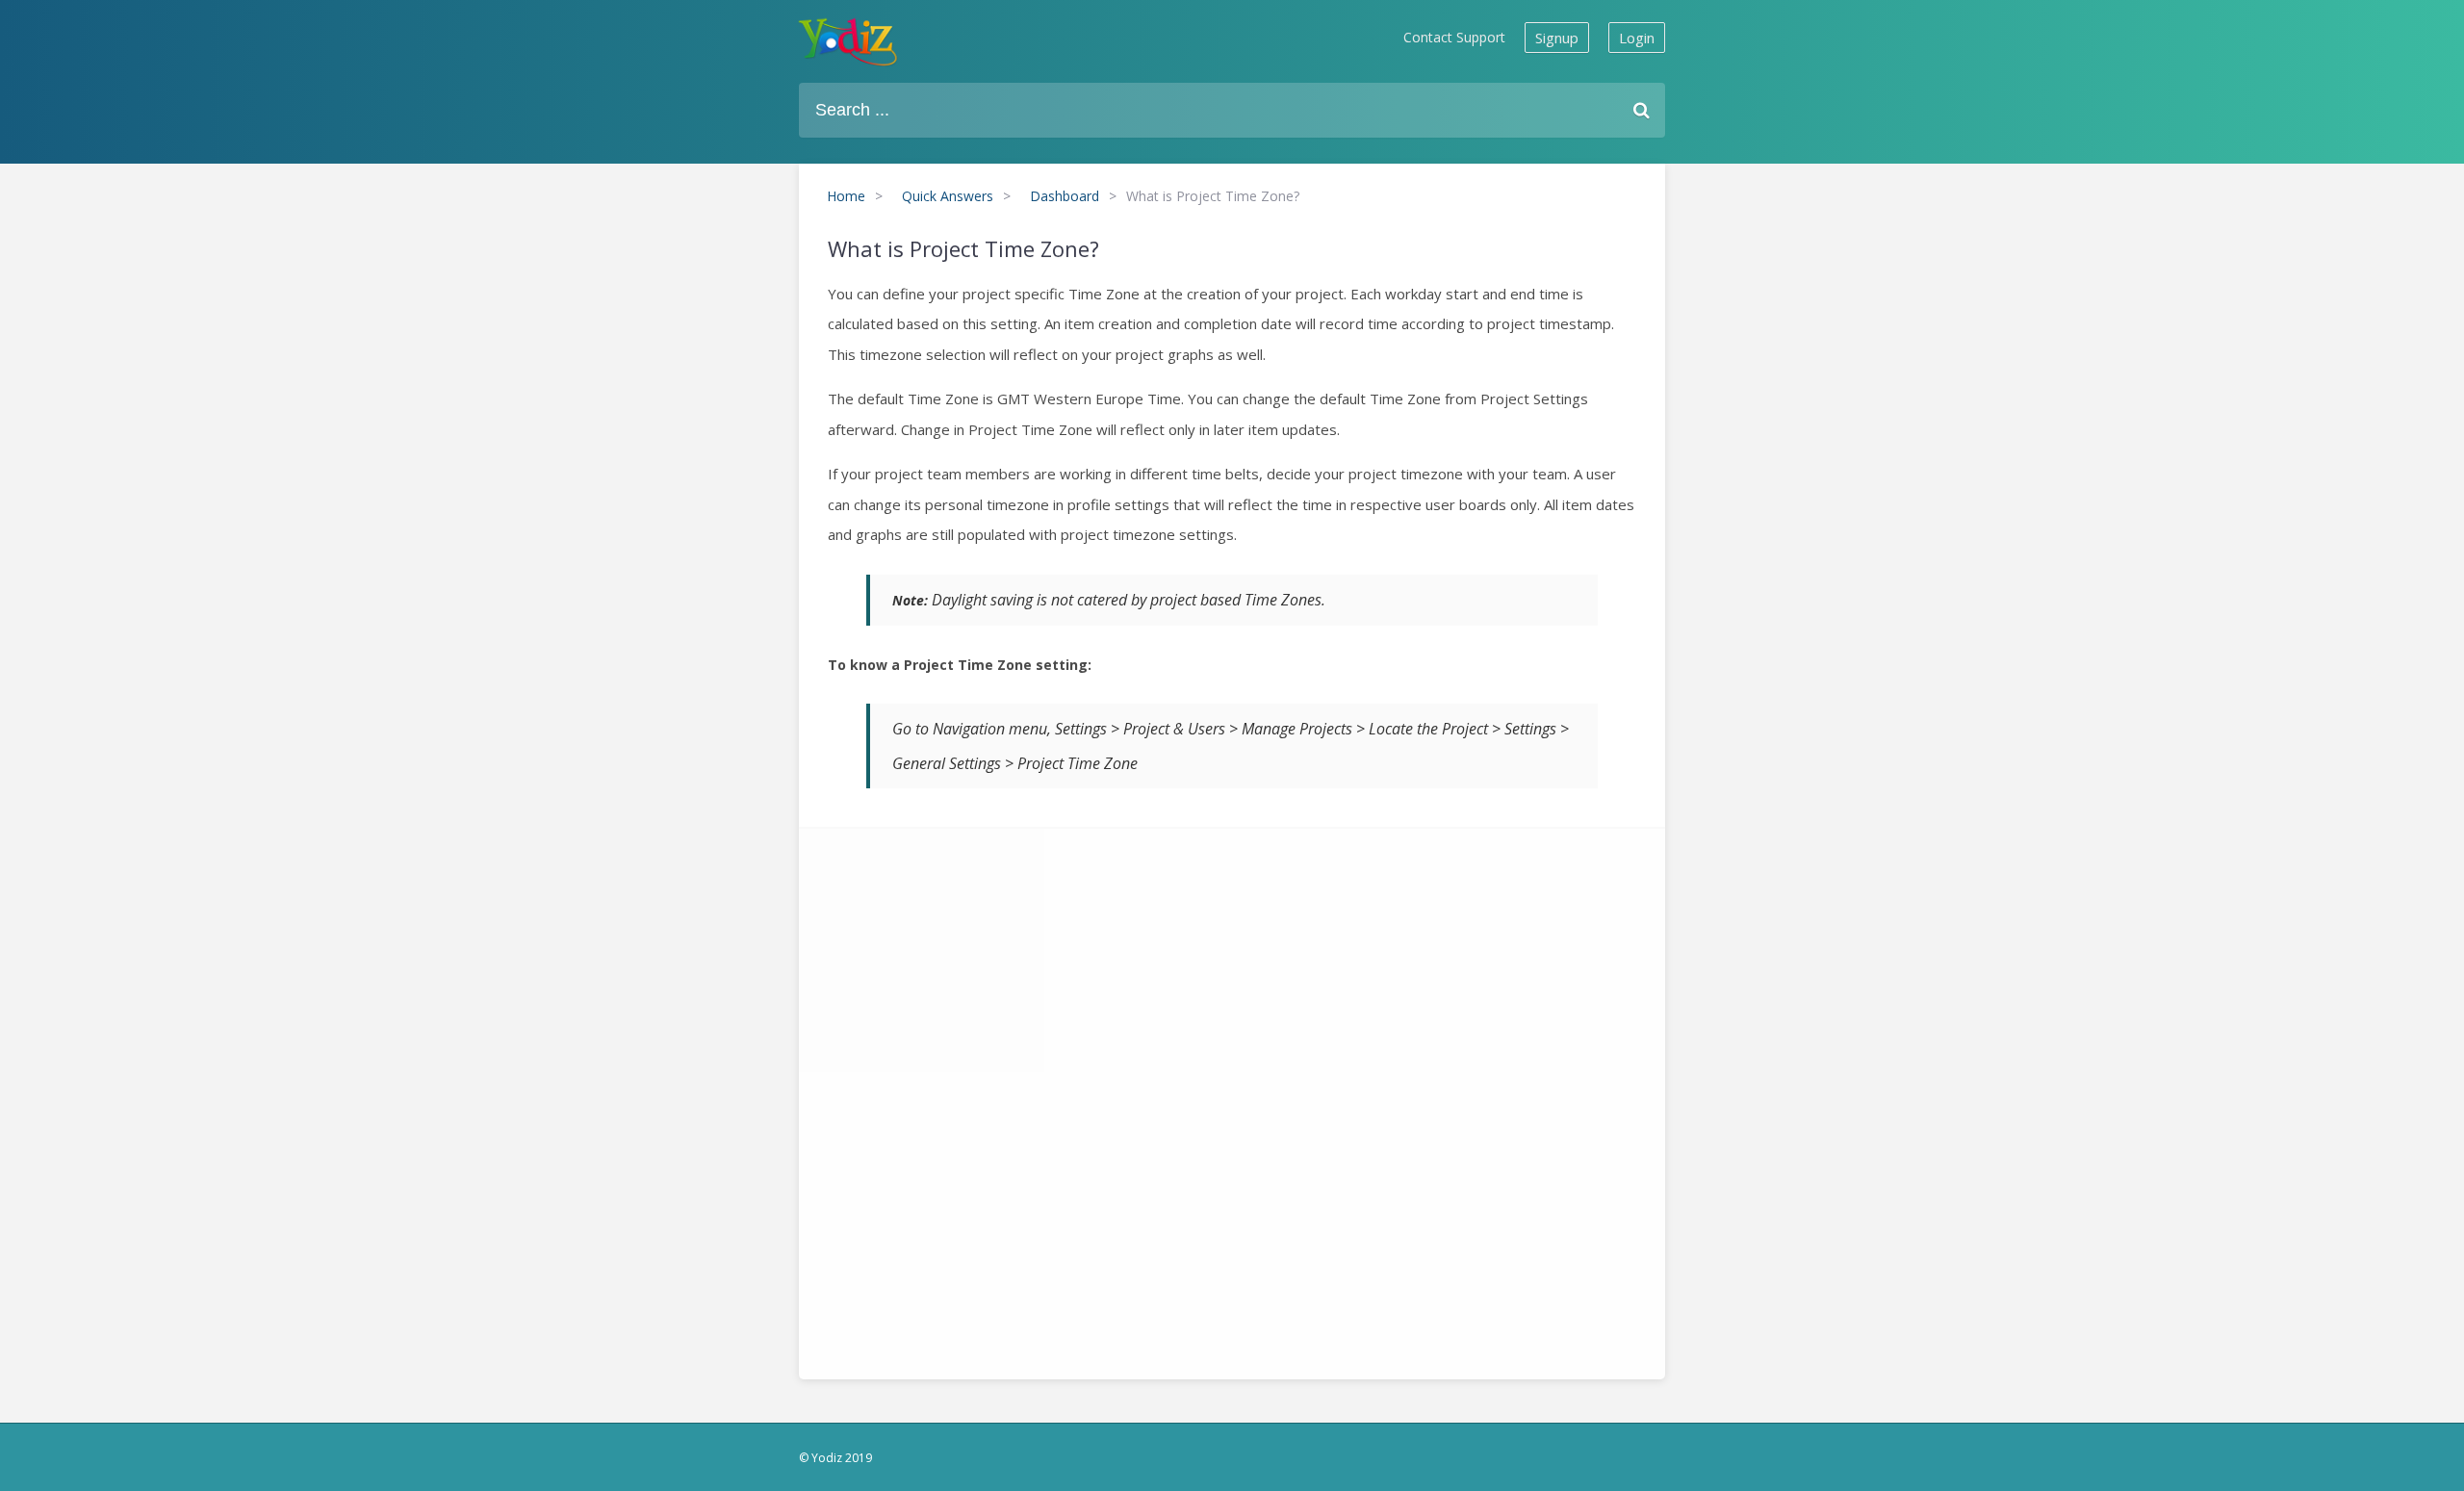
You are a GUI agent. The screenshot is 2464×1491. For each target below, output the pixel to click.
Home (846, 196)
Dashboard (1065, 196)
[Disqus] (1232, 1098)
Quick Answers (948, 196)
